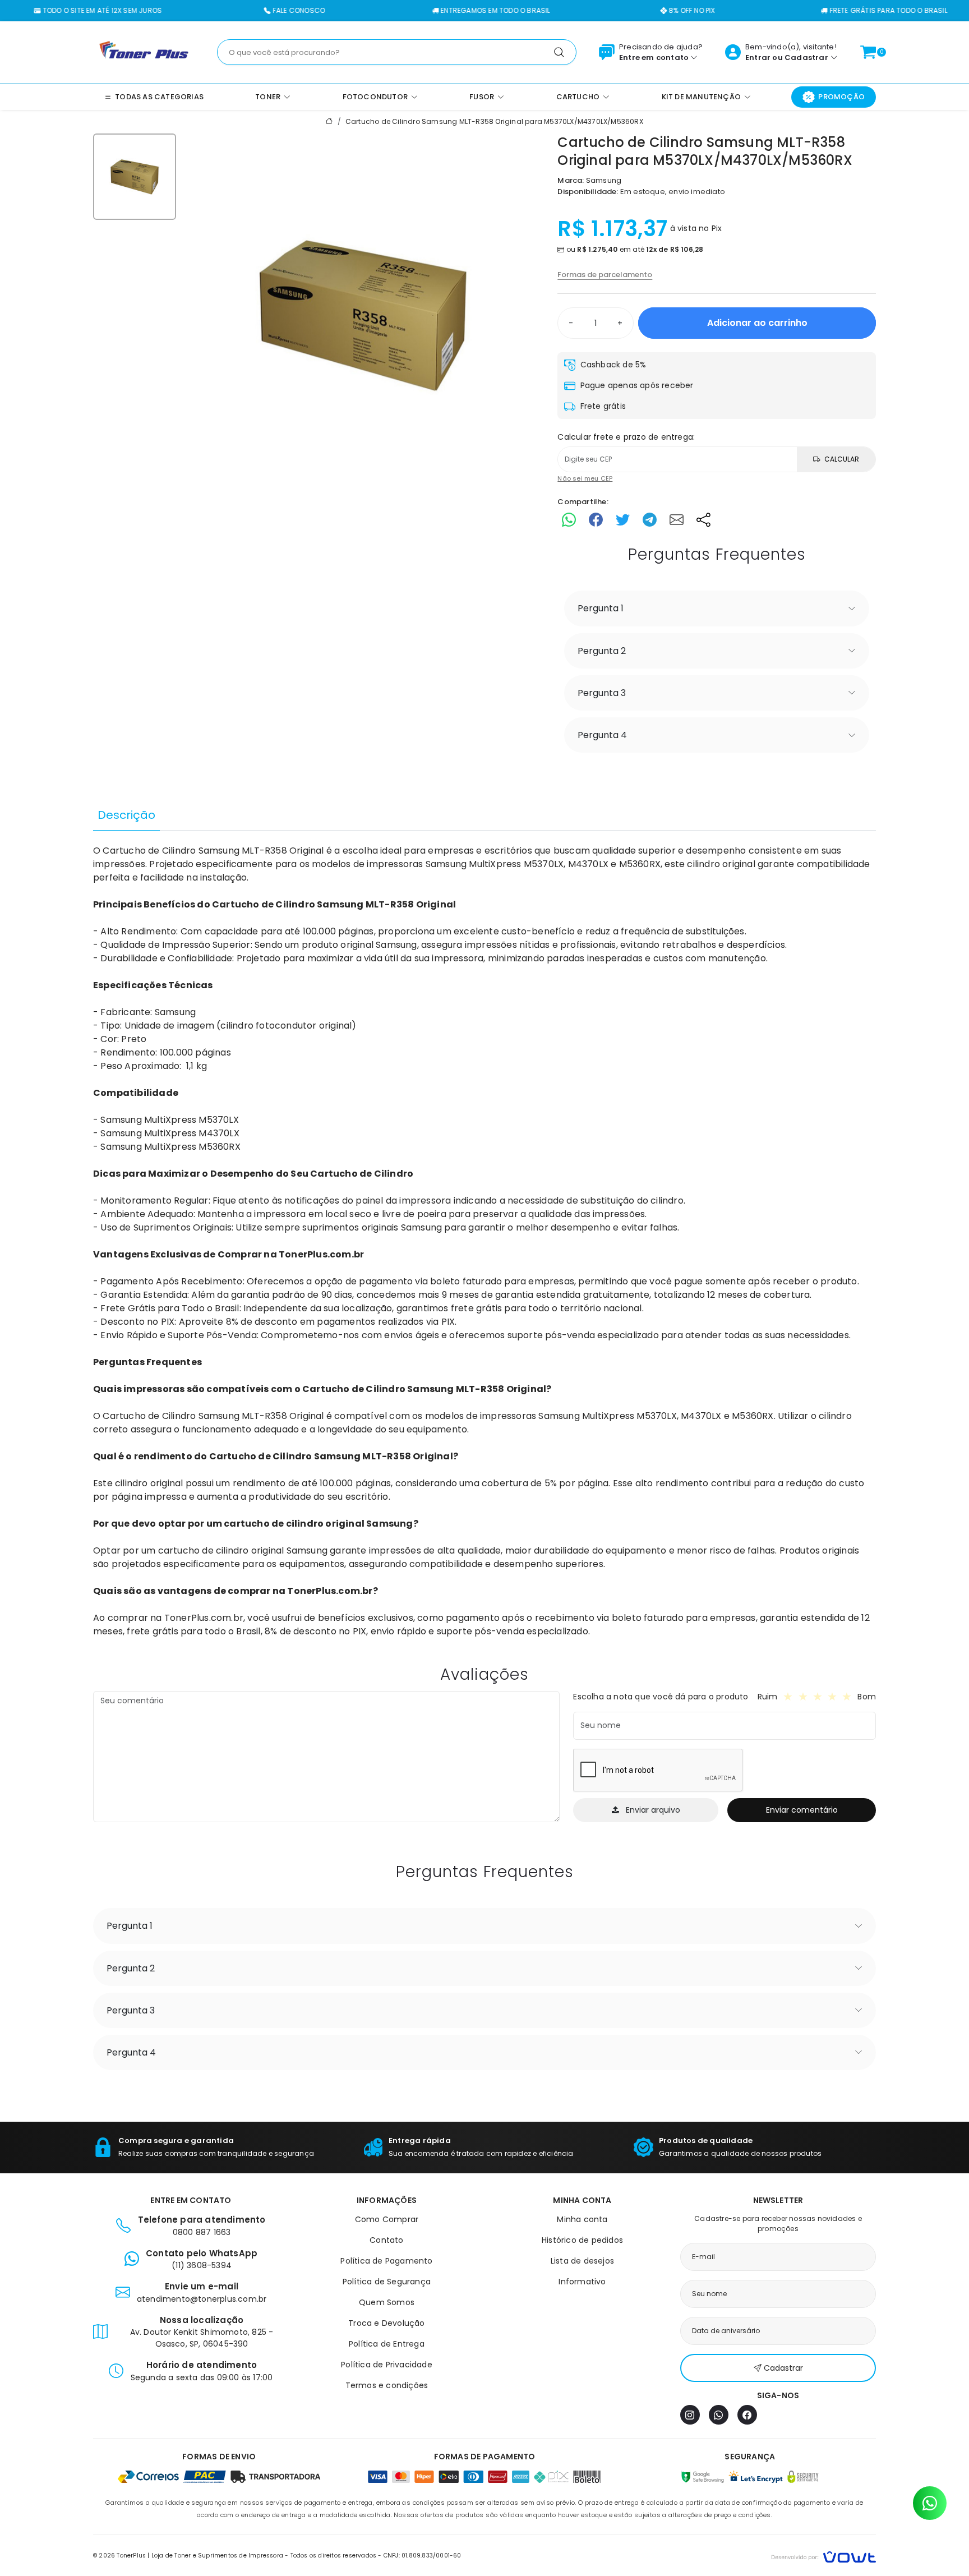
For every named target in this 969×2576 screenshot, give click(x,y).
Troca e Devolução (386, 2323)
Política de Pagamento (386, 2261)
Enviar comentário (802, 1810)
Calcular (842, 459)
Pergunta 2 (602, 651)
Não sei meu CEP (585, 478)
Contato (386, 2240)
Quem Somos (387, 2302)
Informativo (582, 2282)
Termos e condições (387, 2385)
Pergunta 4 (602, 735)
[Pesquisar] (559, 52)
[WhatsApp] (719, 2415)
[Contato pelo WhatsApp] (930, 2503)
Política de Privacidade (387, 2365)
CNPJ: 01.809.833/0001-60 (423, 2556)
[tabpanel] (484, 1241)
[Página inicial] (144, 52)
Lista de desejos (582, 2261)
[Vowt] (823, 2556)
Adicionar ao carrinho (757, 323)
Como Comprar (387, 2219)
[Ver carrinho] (868, 52)
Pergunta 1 (601, 608)
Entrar (758, 57)
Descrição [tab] (126, 815)
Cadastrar (806, 57)
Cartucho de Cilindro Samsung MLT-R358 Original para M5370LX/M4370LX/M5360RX (494, 121)
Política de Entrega (387, 2344)
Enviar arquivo (653, 1810)
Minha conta (582, 2219)
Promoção (841, 97)
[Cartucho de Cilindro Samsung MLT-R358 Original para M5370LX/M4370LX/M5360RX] (363, 315)
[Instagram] (690, 2415)
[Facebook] (747, 2415)
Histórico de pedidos (582, 2240)
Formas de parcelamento (605, 275)
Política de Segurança (387, 2282)
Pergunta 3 (602, 693)
